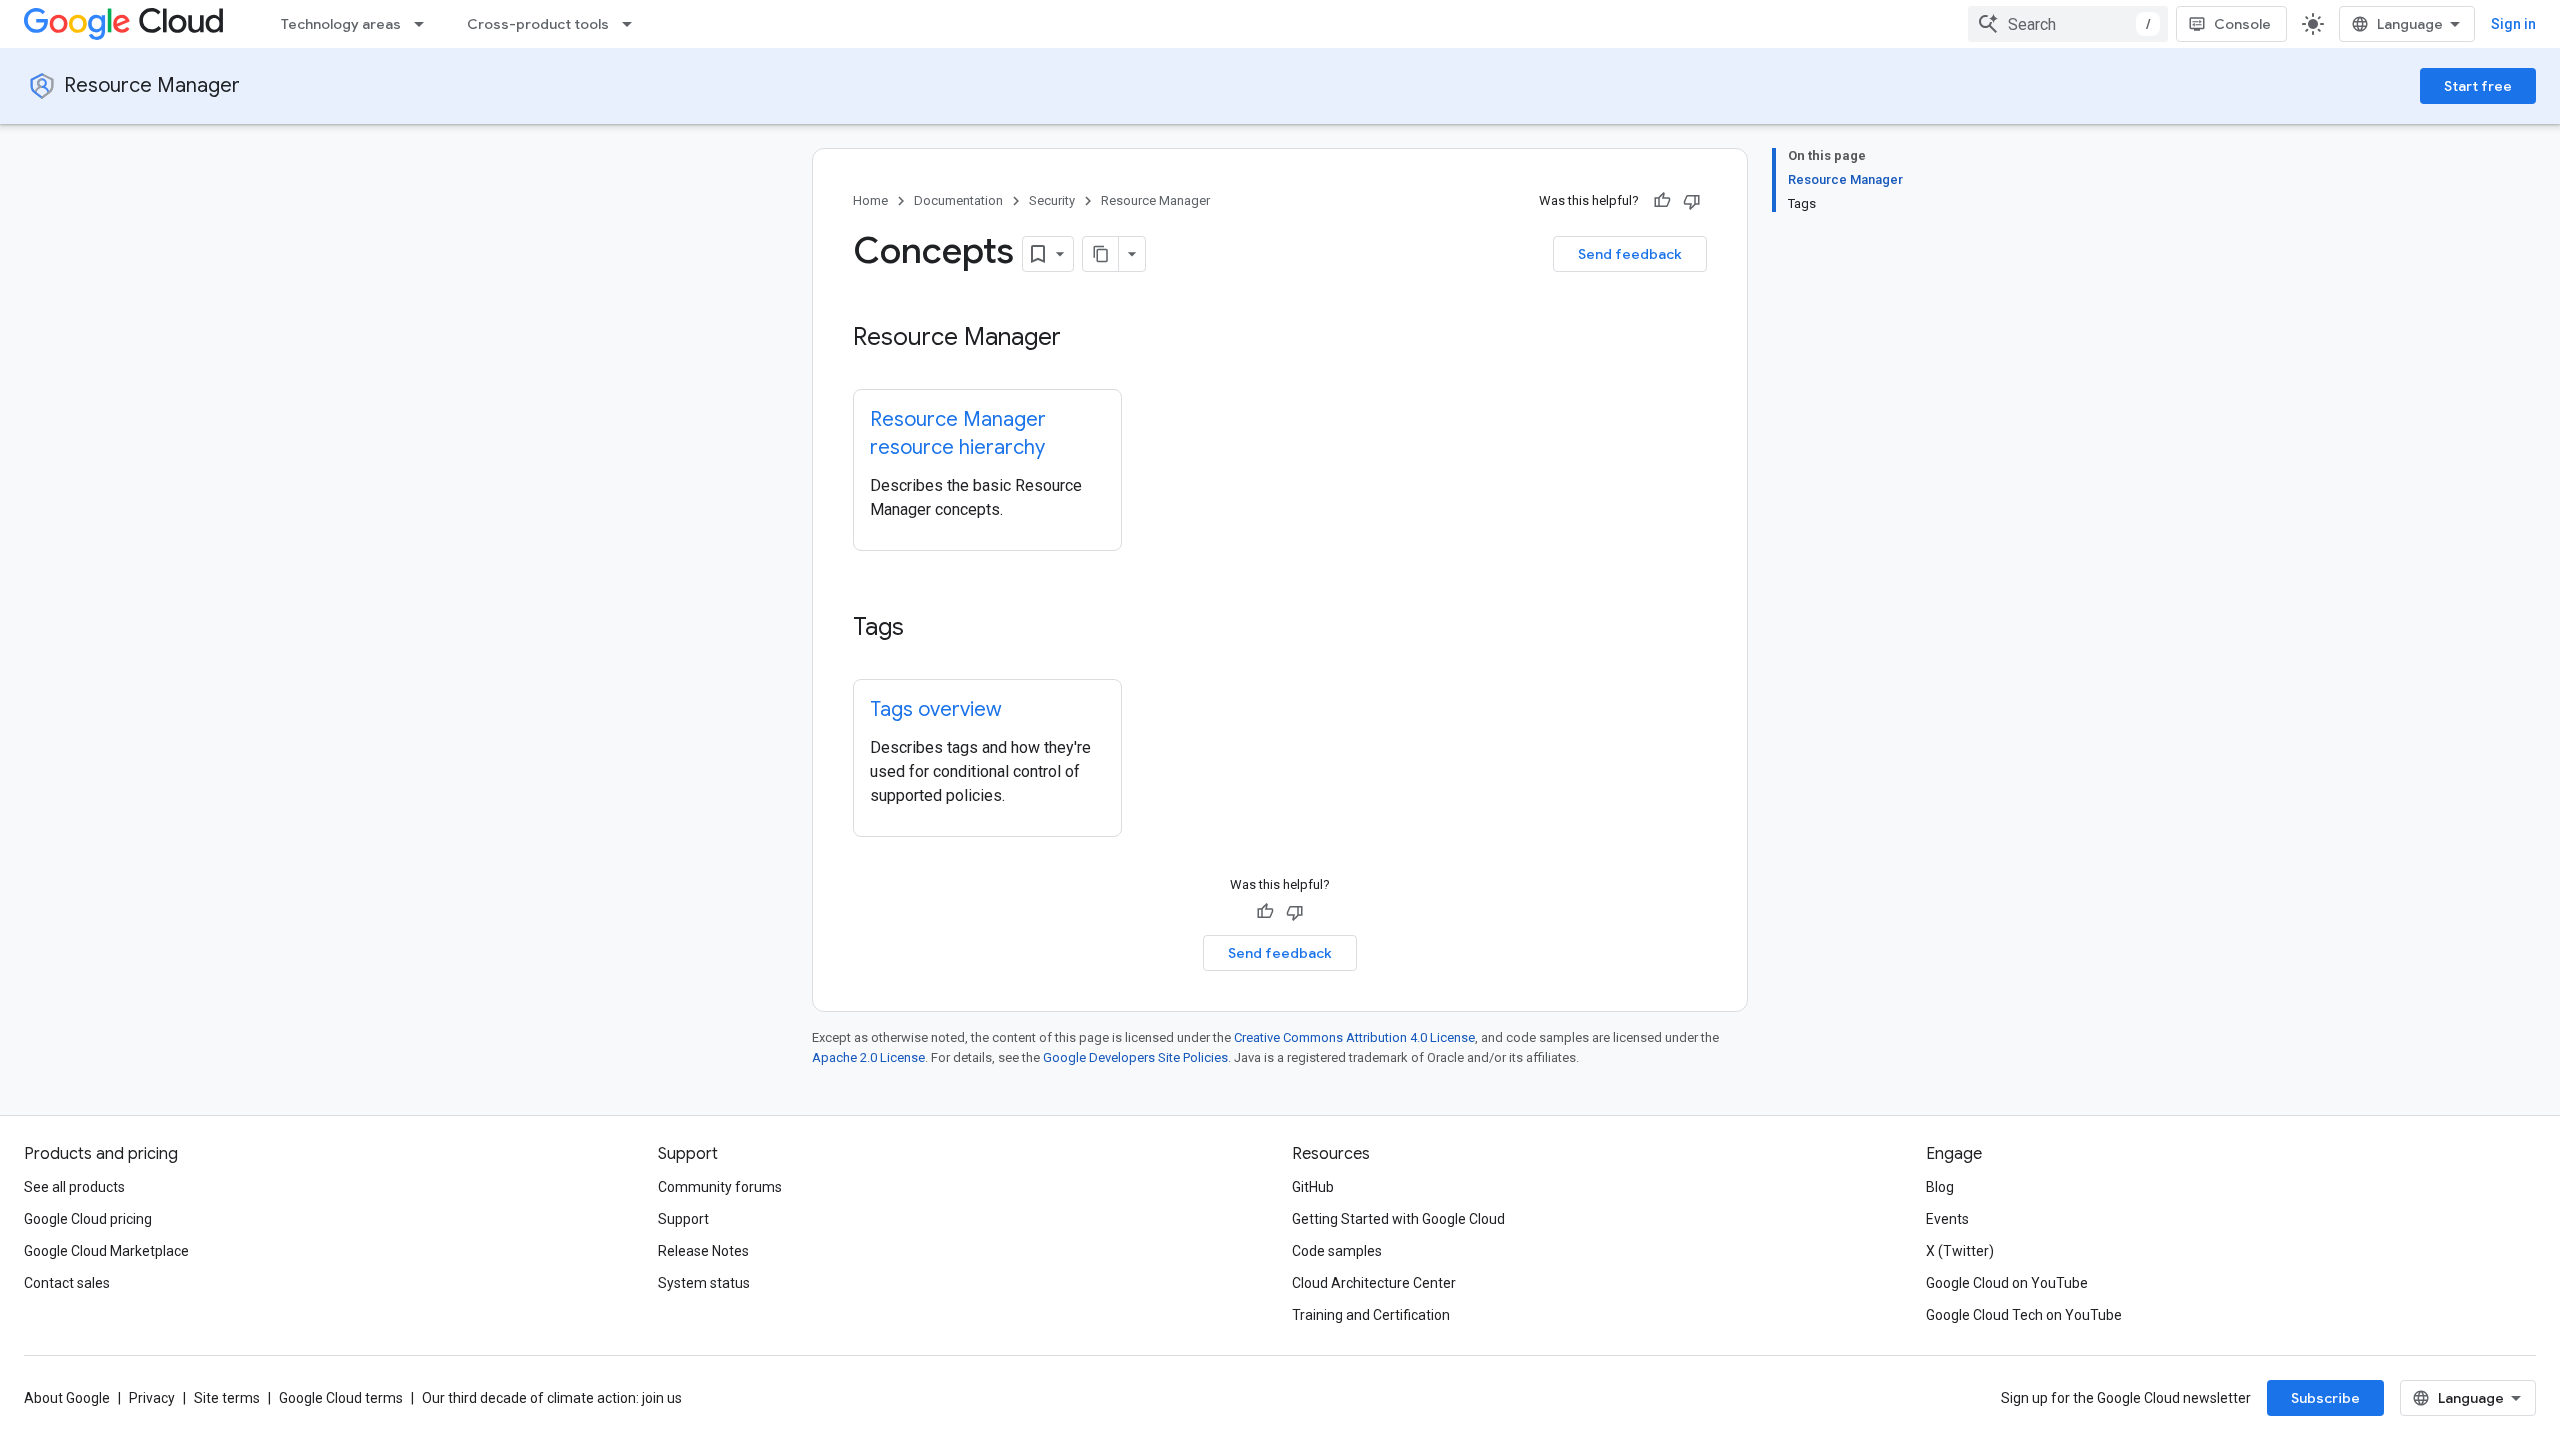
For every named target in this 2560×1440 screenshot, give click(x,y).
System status (704, 1283)
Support (683, 1219)
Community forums (720, 1187)
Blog (1940, 1187)
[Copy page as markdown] (1101, 254)
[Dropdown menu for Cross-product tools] (633, 24)
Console (2242, 24)
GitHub (1313, 1187)
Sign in (2513, 24)
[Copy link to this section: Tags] (924, 629)
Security (1052, 200)
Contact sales (67, 1283)
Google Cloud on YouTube (2007, 1283)
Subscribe (2325, 1398)
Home (870, 200)
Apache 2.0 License (868, 1057)
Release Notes (703, 1251)
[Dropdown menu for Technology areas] (425, 24)
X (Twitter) (1960, 1251)
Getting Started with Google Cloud (1398, 1219)
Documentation (958, 200)
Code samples (1337, 1251)
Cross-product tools (538, 24)
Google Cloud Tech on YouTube (2024, 1315)
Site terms (227, 1398)
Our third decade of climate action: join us (552, 1398)
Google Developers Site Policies (1135, 1057)
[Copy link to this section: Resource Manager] (1081, 339)
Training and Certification (1371, 1315)
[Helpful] (1662, 201)
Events (1947, 1219)
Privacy (152, 1398)
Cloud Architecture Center (1374, 1283)
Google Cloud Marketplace (106, 1251)
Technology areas (341, 24)
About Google (67, 1398)
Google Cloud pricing (88, 1219)
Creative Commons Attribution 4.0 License (1354, 1037)
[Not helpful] (1692, 201)
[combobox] (2068, 24)
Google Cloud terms (341, 1398)
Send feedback (1630, 254)
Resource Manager (152, 85)
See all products (74, 1187)
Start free (2478, 86)
